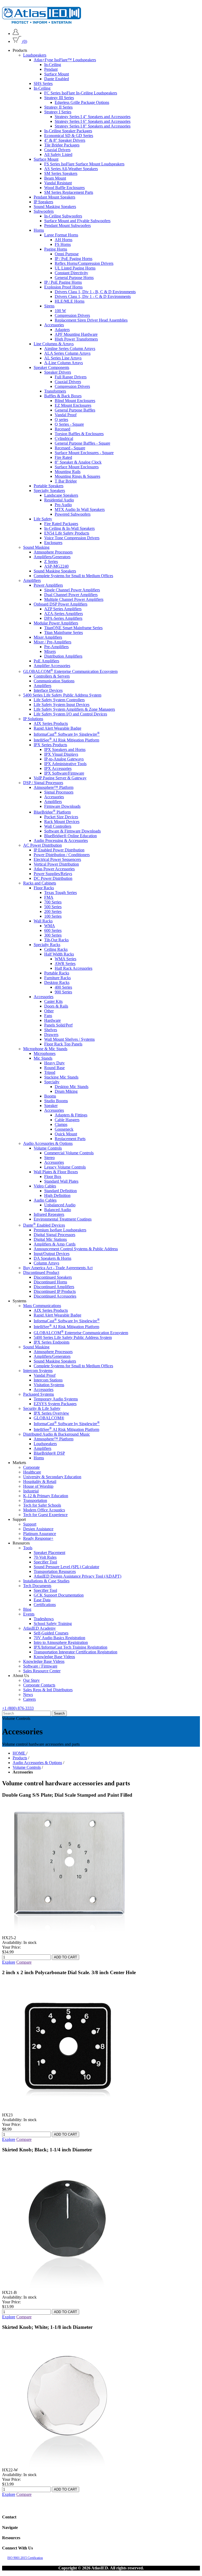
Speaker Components (51, 367)
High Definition (57, 1195)
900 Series (63, 992)
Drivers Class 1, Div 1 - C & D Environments (93, 296)
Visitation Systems (49, 1385)
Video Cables (45, 1186)
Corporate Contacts (39, 1685)
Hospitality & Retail (40, 1482)
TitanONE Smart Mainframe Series (73, 628)
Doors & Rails (56, 1006)
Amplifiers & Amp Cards (55, 1244)
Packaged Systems (39, 1394)
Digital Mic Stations (50, 1239)
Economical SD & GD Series (69, 136)
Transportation (35, 1500)
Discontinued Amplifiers (54, 1287)
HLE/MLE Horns (70, 301)
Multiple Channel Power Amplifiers (74, 599)
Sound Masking (36, 547)
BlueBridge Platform (52, 812)
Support (30, 1524)
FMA (49, 897)
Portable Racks (57, 973)
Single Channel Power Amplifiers (72, 590)
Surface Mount (57, 74)
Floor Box (53, 1177)
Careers (29, 1699)
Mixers (50, 651)
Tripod (50, 1072)
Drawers (51, 1035)
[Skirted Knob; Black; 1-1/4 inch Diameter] (68, 2288)
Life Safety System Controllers (59, 700)
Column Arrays (46, 1263)
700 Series (53, 902)
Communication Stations (54, 681)
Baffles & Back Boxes (63, 396)
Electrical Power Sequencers (57, 859)
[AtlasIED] (42, 22)
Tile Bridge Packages (62, 145)
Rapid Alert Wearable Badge (57, 728)
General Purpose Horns (74, 278)
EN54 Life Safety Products (67, 533)
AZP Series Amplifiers (63, 609)
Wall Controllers (58, 826)
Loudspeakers (35, 55)
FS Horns (63, 244)
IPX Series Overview (51, 1413)
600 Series (53, 930)
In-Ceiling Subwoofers (63, 216)
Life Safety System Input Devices (62, 705)
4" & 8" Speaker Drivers (65, 140)
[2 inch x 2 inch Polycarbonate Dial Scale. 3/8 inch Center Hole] (68, 2110)
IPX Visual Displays (61, 754)
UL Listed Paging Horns (75, 268)
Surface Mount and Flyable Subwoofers (77, 221)
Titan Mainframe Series (64, 632)
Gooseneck (64, 1129)
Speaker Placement (49, 1553)
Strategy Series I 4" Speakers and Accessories (93, 117)
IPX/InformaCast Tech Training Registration (70, 1647)
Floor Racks (44, 888)
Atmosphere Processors (53, 552)
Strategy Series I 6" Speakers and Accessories (93, 121)
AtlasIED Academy (39, 1628)
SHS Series (43, 83)
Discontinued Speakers (53, 1277)
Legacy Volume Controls (65, 1167)
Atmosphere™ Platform (54, 787)
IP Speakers (43, 202)
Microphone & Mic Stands (45, 1049)
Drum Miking (66, 1091)
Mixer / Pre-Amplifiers (52, 642)
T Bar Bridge (66, 481)
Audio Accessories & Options (48, 1143)
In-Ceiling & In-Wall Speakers (69, 528)
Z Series (51, 562)
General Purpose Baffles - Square (82, 443)
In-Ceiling (53, 65)
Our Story (31, 1680)
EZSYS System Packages (55, 1404)
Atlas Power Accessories (54, 869)
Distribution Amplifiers (63, 656)
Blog (27, 1609)
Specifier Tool (45, 1562)
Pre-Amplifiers (56, 647)
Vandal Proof (66, 415)
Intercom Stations (48, 1380)
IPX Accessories (58, 768)
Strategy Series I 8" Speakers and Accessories (93, 126)
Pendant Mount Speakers (54, 197)
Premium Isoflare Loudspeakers (60, 1230)
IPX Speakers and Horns (65, 750)
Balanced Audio (58, 1210)
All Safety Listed (58, 154)
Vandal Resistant (58, 183)
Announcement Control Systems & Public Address (76, 1249)
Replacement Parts (70, 1139)
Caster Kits (53, 1001)
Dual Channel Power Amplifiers (71, 595)
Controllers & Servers (52, 676)
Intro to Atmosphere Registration (61, 1642)
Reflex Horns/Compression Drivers (84, 263)
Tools (28, 1548)
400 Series (63, 987)
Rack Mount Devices (62, 822)
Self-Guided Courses (51, 1633)
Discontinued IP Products (55, 1291)
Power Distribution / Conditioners (62, 855)
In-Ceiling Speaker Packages (68, 131)
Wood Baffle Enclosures (64, 188)
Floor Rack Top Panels (63, 1044)
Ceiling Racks (56, 949)
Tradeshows (44, 1619)
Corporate (31, 1467)
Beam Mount (55, 178)
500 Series (53, 907)
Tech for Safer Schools (42, 1505)
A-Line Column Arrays (64, 363)
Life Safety (43, 519)
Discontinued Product (41, 1272)
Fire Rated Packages (61, 524)
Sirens (49, 306)
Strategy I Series (58, 112)
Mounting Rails (68, 472)
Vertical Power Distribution (56, 864)
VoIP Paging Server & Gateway (60, 778)
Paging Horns (56, 249)
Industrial (31, 1491)
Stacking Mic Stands (61, 1077)
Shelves (51, 1030)
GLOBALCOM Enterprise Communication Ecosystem (70, 671)
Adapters (62, 330)
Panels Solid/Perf (58, 1025)
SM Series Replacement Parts (69, 192)
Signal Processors (59, 792)
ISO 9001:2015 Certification (25, 2558)
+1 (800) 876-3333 (18, 1708)
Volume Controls (48, 1148)
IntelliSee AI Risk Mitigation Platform (66, 740)
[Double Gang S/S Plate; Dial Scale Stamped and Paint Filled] (68, 1933)
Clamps (61, 1124)
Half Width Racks (59, 954)
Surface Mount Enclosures (77, 467)
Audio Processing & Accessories (61, 840)
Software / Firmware (40, 1666)
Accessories (54, 325)
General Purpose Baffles (75, 410)
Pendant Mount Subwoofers (67, 225)
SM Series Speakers (61, 173)
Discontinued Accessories (55, 1296)
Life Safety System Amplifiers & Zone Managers (74, 709)
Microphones (45, 1053)
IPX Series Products (50, 745)
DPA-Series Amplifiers (63, 618)
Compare (24, 1962)
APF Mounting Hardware (76, 334)
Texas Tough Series (60, 893)
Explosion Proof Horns (63, 287)
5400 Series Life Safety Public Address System (62, 695)
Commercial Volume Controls (69, 1153)
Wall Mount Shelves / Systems (69, 1039)
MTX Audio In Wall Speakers (80, 509)
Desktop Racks (57, 982)
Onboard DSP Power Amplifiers (60, 604)
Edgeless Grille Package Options (82, 102)
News (28, 1695)
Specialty (52, 1082)
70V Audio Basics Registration (59, 1638)
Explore (9, 1962)
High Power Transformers (76, 339)
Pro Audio (63, 505)
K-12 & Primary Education (46, 1496)
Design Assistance (38, 1529)
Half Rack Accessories (74, 968)
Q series (61, 420)
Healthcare (32, 1472)
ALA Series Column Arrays (67, 353)
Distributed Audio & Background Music (57, 1434)
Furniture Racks (57, 978)
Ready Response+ (38, 1538)
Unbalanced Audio (60, 1205)
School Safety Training (53, 1624)
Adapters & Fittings (71, 1115)
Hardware (52, 1020)
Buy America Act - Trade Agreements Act (58, 1268)
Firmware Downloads (62, 806)
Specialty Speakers (49, 491)
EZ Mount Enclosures (73, 405)
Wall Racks (43, 921)
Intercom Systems (38, 1371)
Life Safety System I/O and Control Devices (70, 714)
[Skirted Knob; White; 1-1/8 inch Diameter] (68, 2465)
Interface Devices (48, 690)
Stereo (49, 1158)
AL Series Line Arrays (63, 358)
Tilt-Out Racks (56, 940)
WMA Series (65, 959)
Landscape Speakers (61, 495)
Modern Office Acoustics (44, 1510)
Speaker (51, 1106)
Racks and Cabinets (40, 883)
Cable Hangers (67, 1120)
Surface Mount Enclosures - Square (84, 453)
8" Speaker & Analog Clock (78, 462)
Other (49, 1011)
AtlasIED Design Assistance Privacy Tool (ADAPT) (77, 1576)
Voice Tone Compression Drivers (72, 538)
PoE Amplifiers (46, 661)
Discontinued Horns (50, 1282)
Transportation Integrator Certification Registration (75, 1652)
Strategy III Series (59, 98)
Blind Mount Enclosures (75, 401)
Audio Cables (45, 1200)
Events (29, 1614)
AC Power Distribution (42, 845)
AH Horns (64, 240)
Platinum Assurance (40, 1534)
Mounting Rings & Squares (77, 476)
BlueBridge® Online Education (70, 836)
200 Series (53, 911)
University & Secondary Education (52, 1477)
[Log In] (16, 34)
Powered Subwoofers (73, 514)
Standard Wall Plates (61, 1181)
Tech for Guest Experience (45, 1515)
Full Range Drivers (71, 377)
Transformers (55, 391)
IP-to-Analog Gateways (64, 759)
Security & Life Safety (42, 1408)
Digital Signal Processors (54, 1235)
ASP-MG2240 (56, 566)
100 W (60, 311)
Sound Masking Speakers (55, 207)
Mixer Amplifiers (48, 637)
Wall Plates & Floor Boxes (56, 1172)
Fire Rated (63, 457)
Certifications (45, 1605)
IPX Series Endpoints (52, 1342)
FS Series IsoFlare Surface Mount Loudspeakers (84, 164)
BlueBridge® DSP (49, 1453)
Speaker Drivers (58, 372)
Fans (48, 1016)
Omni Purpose (67, 254)
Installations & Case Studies (46, 1581)
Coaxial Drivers (57, 150)
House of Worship (38, 1486)
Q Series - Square (69, 424)
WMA (50, 926)
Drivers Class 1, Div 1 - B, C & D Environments (95, 292)
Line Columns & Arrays (54, 344)
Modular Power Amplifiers (56, 623)
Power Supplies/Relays (53, 874)
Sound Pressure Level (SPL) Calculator (66, 1567)
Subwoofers (44, 211)
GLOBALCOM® (49, 1418)
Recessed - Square (70, 448)
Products (20, 1758)
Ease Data (42, 1600)
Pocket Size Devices (61, 817)
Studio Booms (56, 1101)
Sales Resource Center (42, 1671)
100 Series (53, 916)
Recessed (62, 429)
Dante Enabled (57, 79)
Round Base (54, 1068)
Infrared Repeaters (49, 1214)
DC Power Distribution (53, 878)
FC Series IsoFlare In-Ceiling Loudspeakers (81, 93)
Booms (50, 1096)
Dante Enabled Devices (44, 1225)
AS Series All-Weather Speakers (71, 169)
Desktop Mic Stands (72, 1087)
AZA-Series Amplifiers (64, 614)
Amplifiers (32, 580)
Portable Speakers (49, 486)
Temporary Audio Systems (56, 1399)
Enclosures (53, 543)
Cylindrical (64, 438)
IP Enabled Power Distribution (59, 850)
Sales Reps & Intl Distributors (48, 1690)
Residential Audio (59, 500)
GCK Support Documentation (59, 1595)
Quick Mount (66, 1134)
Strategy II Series (58, 107)
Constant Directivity (71, 273)
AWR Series (65, 964)
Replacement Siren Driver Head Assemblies (91, 320)
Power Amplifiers (48, 585)
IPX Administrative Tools (65, 764)
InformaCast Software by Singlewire (67, 734)
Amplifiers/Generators (52, 557)
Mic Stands (43, 1058)
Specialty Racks (47, 945)
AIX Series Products (51, 723)
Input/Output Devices (52, 1254)
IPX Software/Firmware (64, 773)
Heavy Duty (54, 1063)
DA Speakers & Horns (52, 1258)
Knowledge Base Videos (54, 1657)
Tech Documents (37, 1586)
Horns (39, 230)
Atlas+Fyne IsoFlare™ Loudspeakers (65, 60)
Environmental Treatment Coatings (63, 1219)
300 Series (53, 935)
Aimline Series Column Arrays (70, 349)
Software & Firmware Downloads (72, 831)
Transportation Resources (55, 1571)
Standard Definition (60, 1191)
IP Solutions (33, 719)
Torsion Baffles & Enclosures (79, 434)
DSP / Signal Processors (43, 783)
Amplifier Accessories (52, 666)
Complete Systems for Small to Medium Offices (73, 576)
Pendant (51, 69)
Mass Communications (42, 1306)
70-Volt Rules (45, 1557)
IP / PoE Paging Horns (74, 259)
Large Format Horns (61, 235)
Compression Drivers (72, 315)
